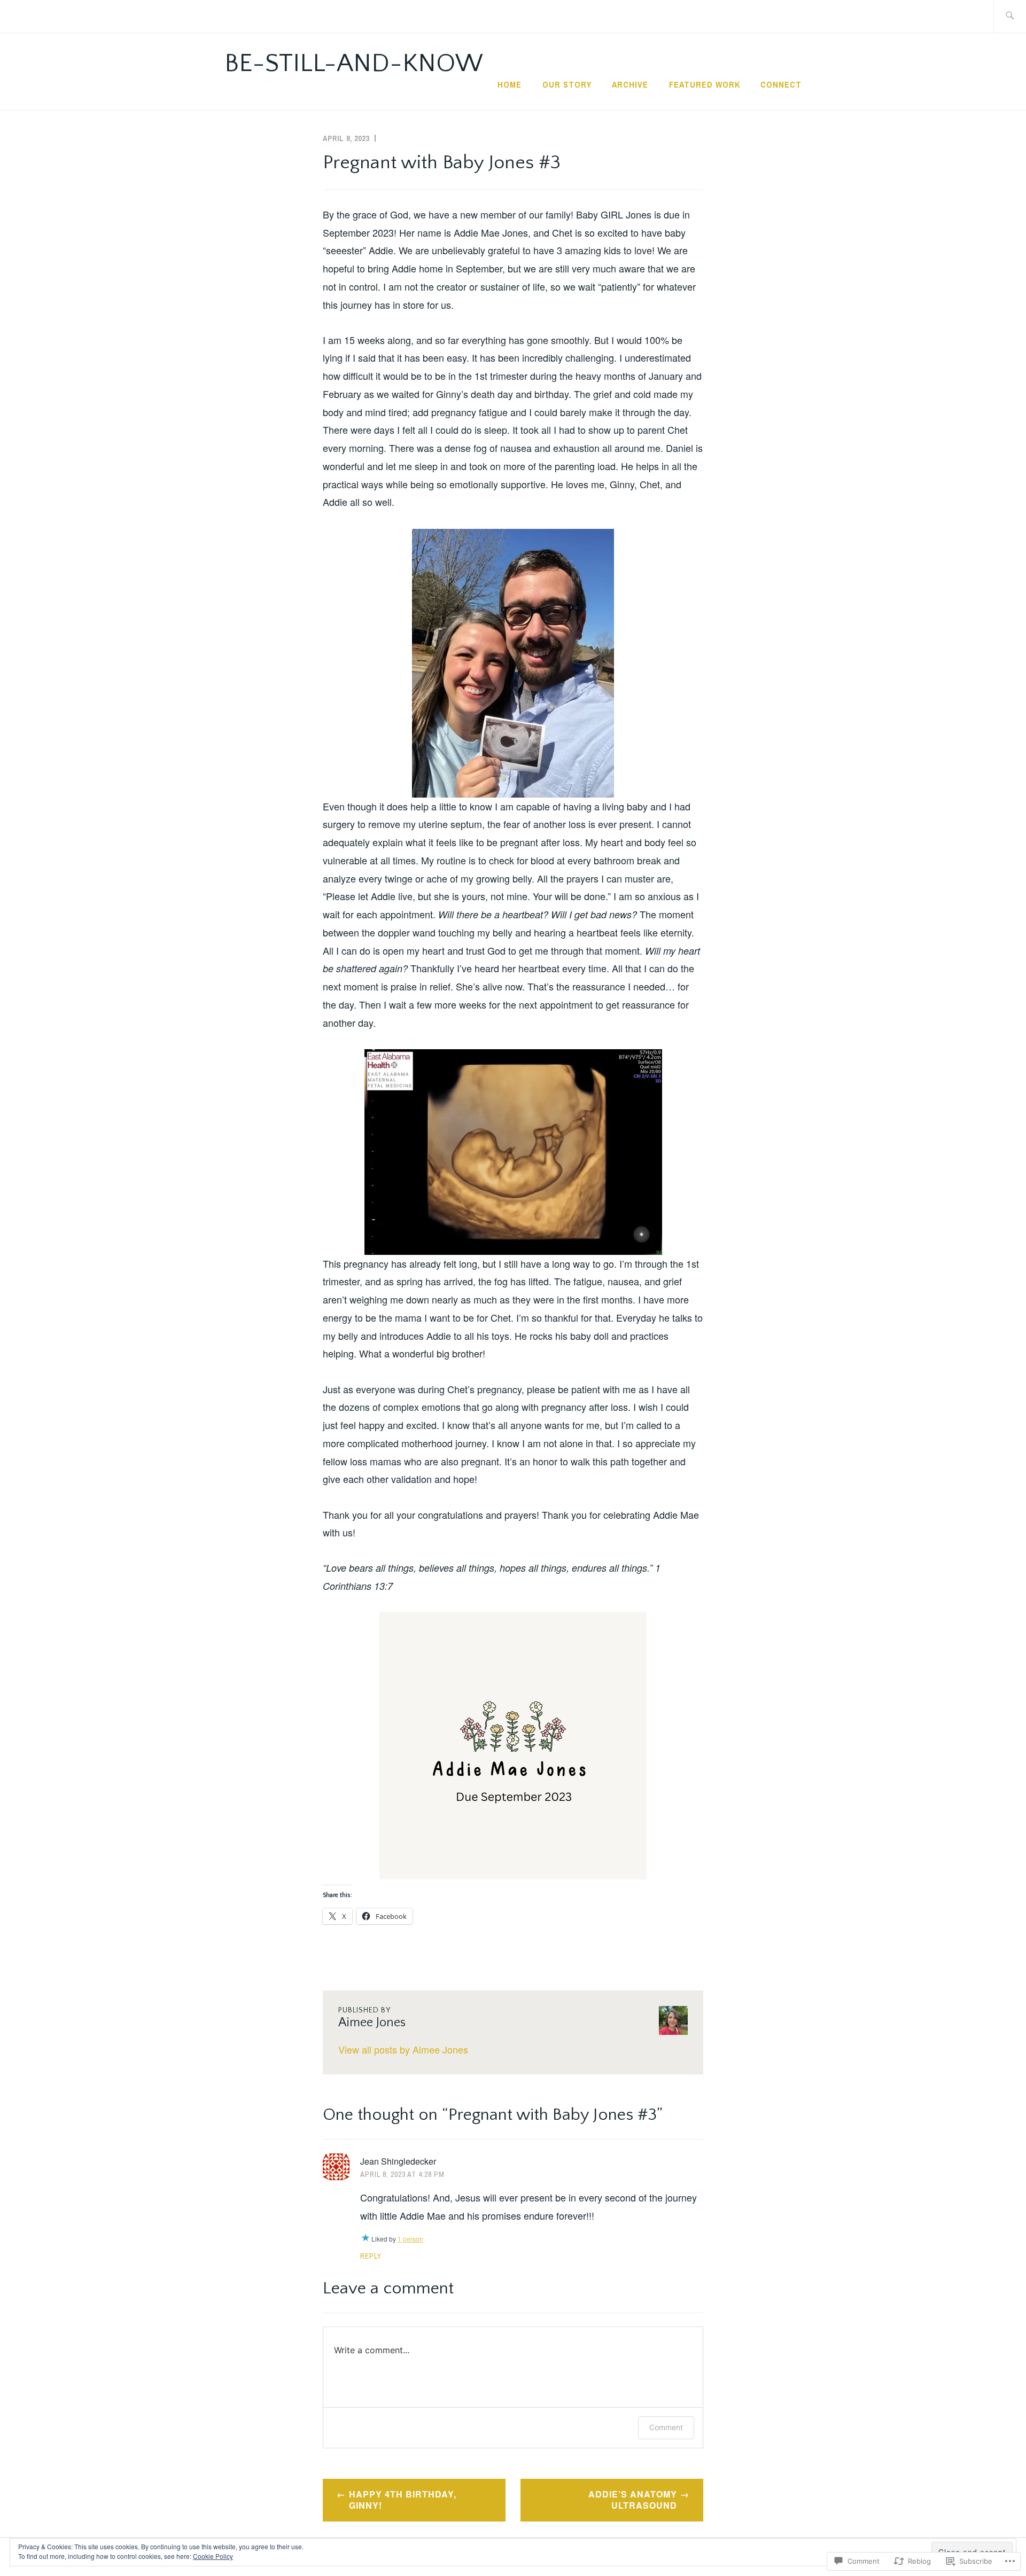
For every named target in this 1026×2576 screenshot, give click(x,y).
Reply (371, 2256)
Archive (630, 84)
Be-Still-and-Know (354, 63)
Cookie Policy (213, 2556)
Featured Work (705, 84)
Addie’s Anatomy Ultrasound (633, 2500)
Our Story (567, 84)
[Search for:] (1010, 16)
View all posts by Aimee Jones (403, 2049)
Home (510, 84)
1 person (410, 2239)
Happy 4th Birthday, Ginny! (403, 2500)
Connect (781, 84)
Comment (666, 2427)
